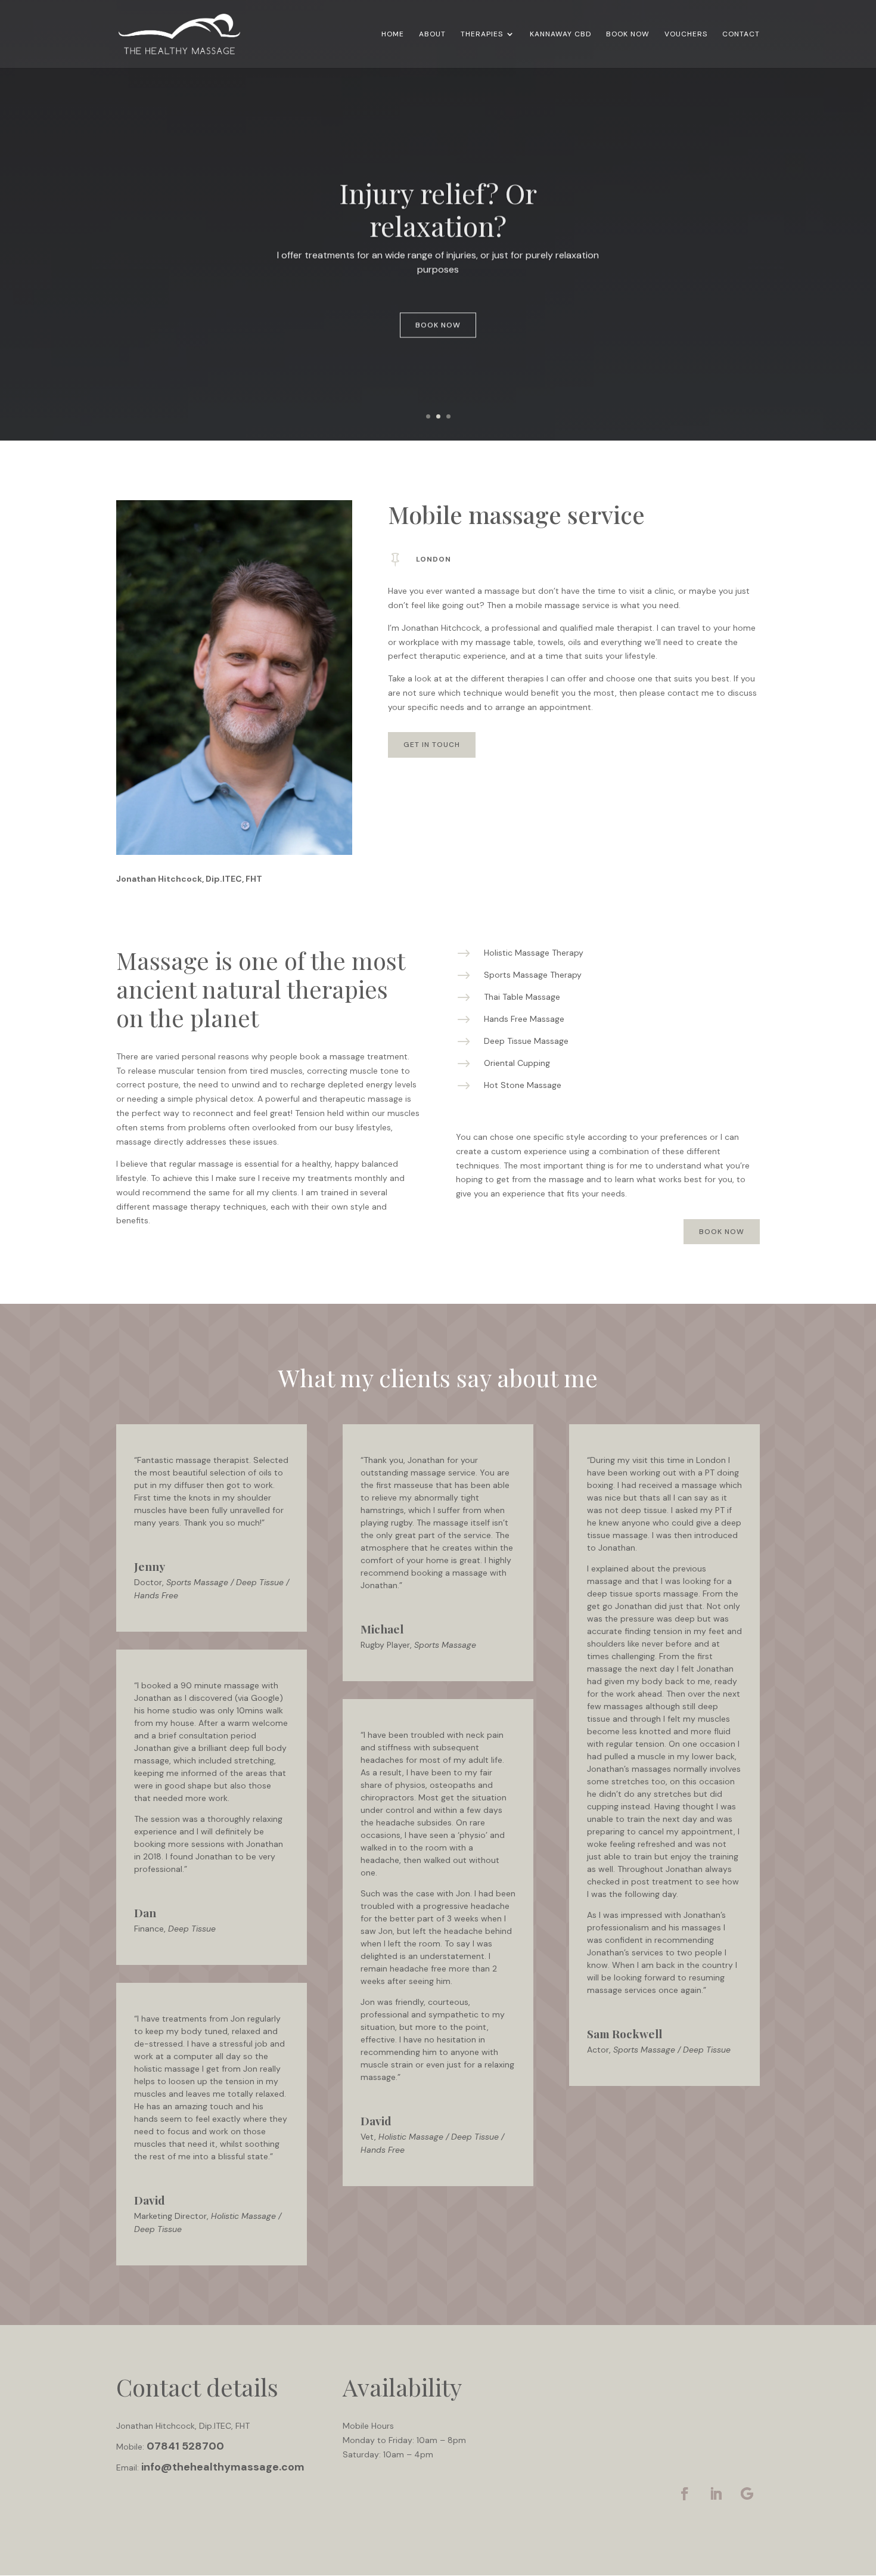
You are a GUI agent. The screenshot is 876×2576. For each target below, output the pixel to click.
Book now (438, 322)
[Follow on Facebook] (685, 2494)
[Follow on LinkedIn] (716, 2494)
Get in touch (432, 745)
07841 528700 (185, 2446)
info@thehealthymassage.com (223, 2467)
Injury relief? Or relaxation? (438, 206)
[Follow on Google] (747, 2494)
